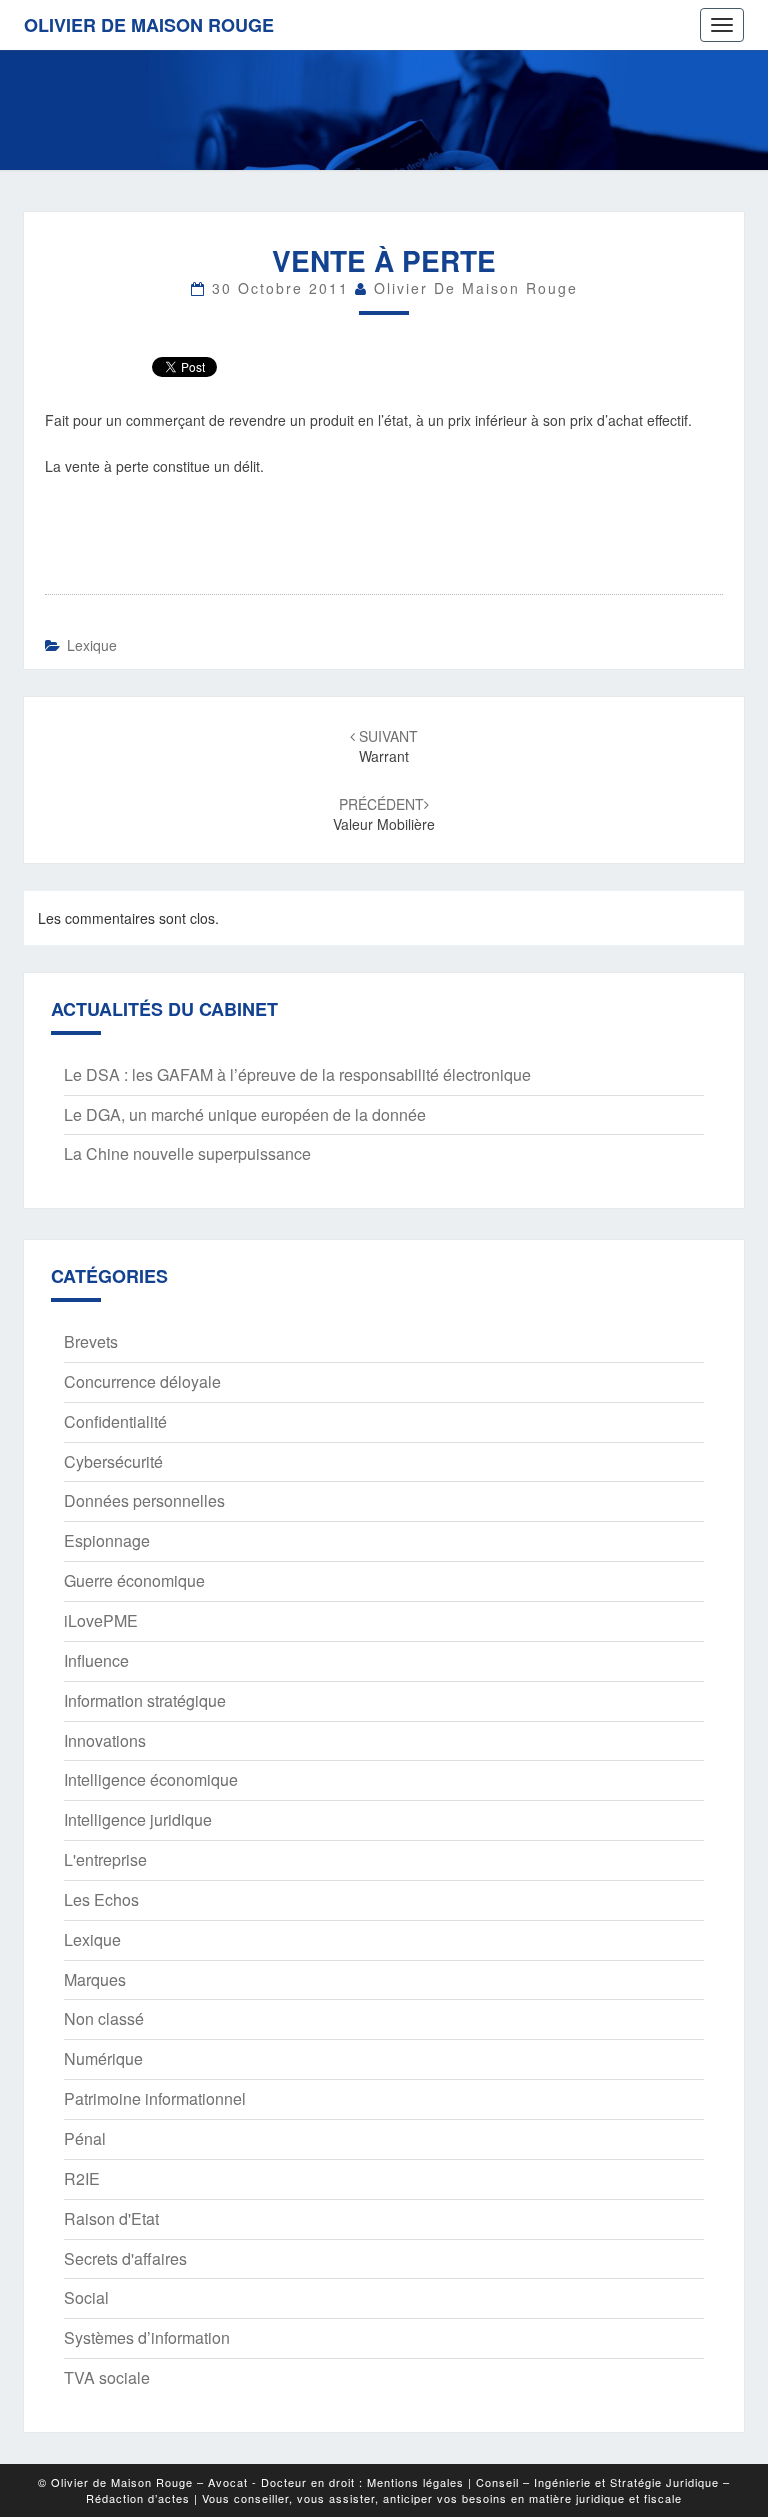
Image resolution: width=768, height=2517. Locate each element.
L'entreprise (105, 1859)
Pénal (85, 2138)
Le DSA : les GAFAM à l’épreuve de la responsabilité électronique (297, 1074)
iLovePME (101, 1620)
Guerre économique (134, 1580)
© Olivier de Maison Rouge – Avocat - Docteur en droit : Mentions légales (251, 2482)
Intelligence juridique (138, 1819)
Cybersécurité (113, 1461)
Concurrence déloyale (142, 1381)
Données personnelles (144, 1500)
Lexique (92, 645)
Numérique (103, 2058)
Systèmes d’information (147, 2337)
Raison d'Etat (111, 2218)
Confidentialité (115, 1421)
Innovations (105, 1740)
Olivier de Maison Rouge (149, 25)
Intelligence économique (151, 1779)
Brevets (91, 1341)
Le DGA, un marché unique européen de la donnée (245, 1114)
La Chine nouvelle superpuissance (187, 1153)
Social (86, 2297)
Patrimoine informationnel (155, 2098)
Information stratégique (145, 1700)
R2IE (82, 2178)
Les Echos (101, 1899)
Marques (95, 1979)
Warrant (386, 746)
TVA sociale (107, 2377)
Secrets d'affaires (125, 2258)
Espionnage (107, 1540)
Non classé (104, 2018)
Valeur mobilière (384, 814)
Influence (96, 1660)
